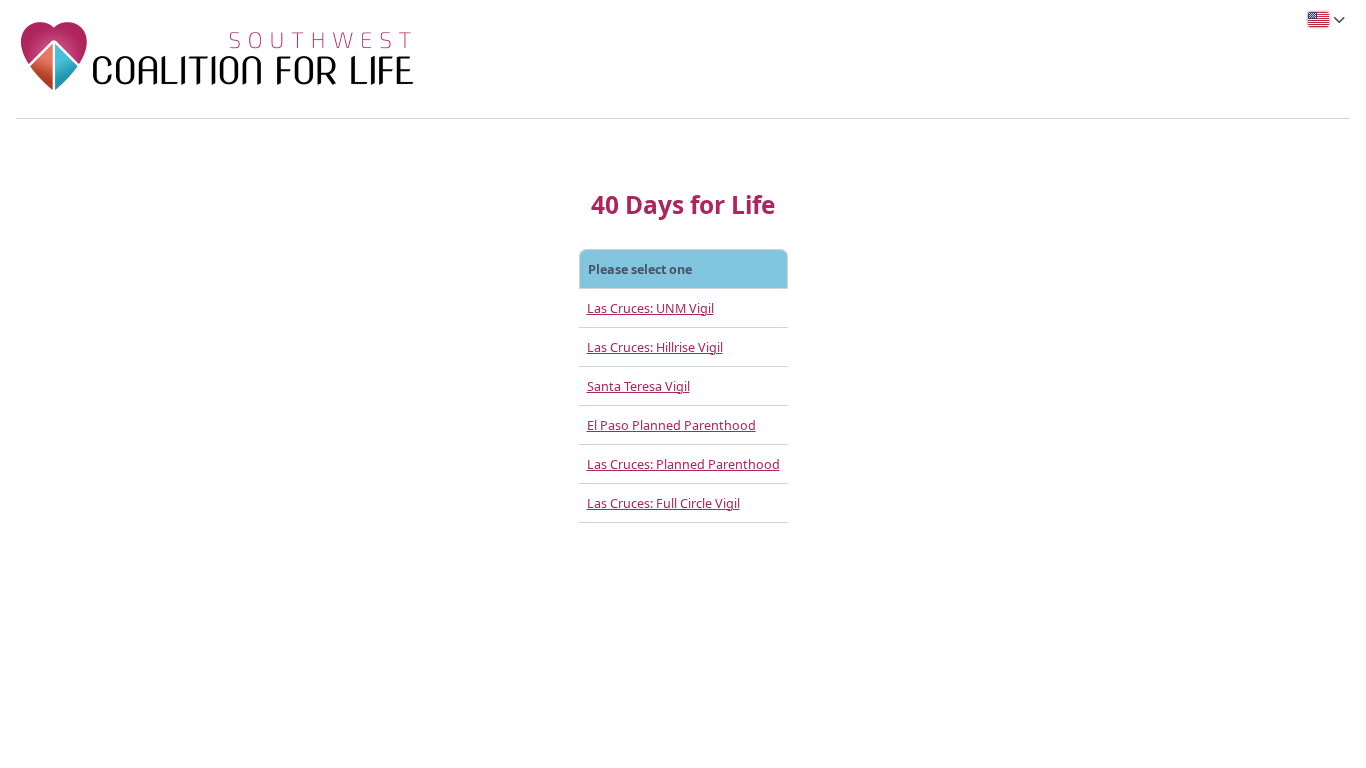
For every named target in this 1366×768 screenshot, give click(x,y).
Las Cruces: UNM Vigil (650, 308)
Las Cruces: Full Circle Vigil (663, 503)
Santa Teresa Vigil (638, 386)
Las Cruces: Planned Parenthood (683, 464)
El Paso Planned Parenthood (671, 425)
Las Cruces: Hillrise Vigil (655, 347)
